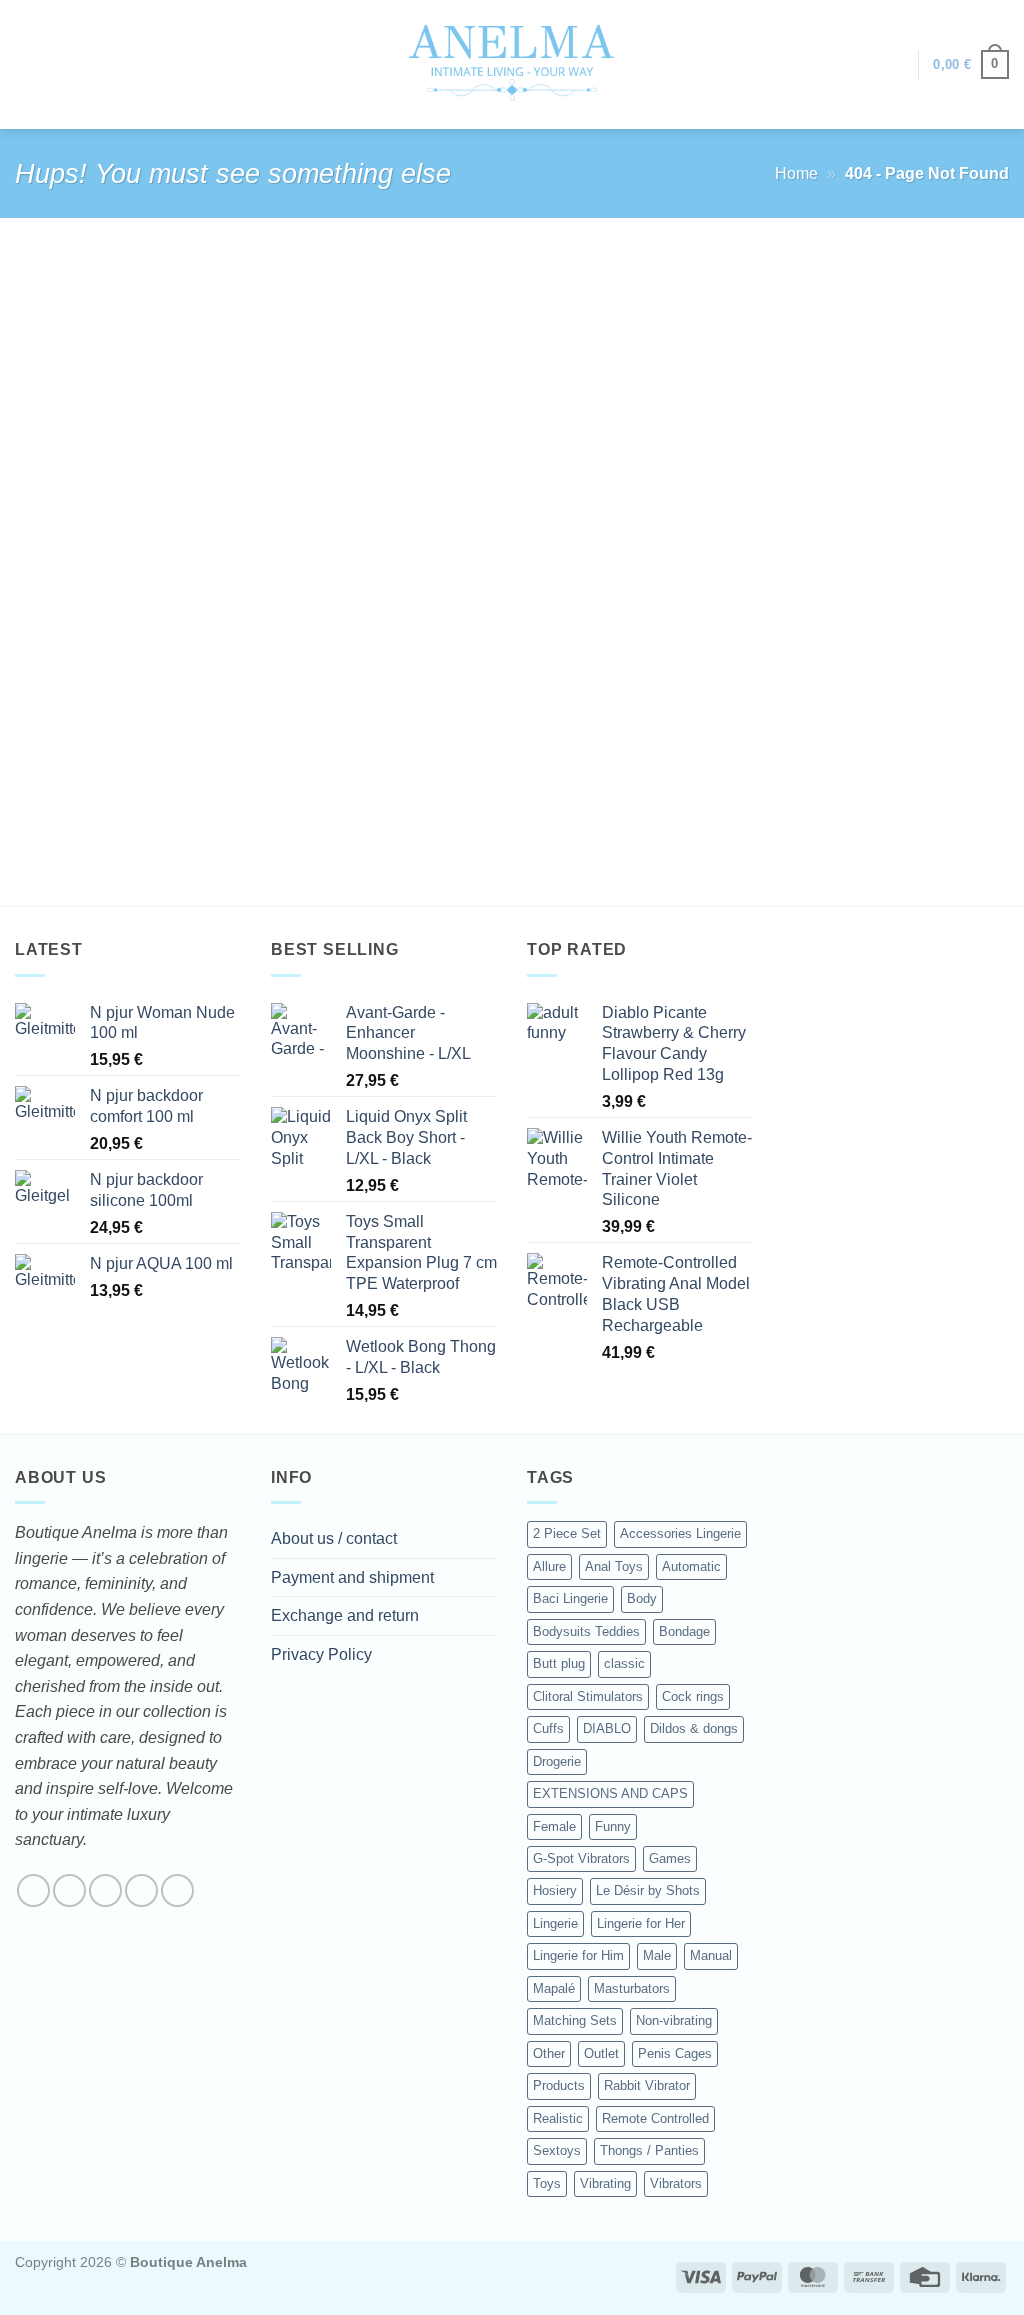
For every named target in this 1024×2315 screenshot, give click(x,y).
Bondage (684, 1631)
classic (624, 1663)
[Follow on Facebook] (33, 1890)
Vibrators (676, 2183)
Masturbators (632, 1988)
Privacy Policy (321, 1654)
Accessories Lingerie (680, 1533)
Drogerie (557, 1761)
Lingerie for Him (578, 1955)
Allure (549, 1566)
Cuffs (548, 1728)
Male (657, 1955)
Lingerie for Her (641, 1923)
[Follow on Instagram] (69, 1890)
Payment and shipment (352, 1577)
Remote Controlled (655, 2118)
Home (796, 173)
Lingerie (555, 1923)
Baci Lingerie (570, 1598)
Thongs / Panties (649, 2150)
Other (549, 2053)
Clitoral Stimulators (588, 1696)
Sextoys (557, 2150)
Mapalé (554, 1988)
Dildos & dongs (694, 1728)
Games (670, 1858)
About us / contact (334, 1538)
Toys (547, 2183)
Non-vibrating (674, 2020)
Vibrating (605, 2183)
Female (554, 1826)
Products (559, 2085)
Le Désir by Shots (648, 1890)
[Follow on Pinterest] (177, 1890)
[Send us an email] (141, 1890)
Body (642, 1598)
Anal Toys (614, 1566)
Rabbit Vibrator (647, 2085)
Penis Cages (675, 2053)
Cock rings (693, 1696)
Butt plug (559, 1663)
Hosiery (555, 1890)
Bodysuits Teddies (586, 1631)
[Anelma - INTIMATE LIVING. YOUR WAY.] (512, 64)
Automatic (691, 1566)
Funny (613, 1826)
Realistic (558, 2118)
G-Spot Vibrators (581, 1858)
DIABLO (607, 1728)
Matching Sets (575, 2020)
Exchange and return (345, 1615)
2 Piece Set (567, 1533)
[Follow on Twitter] (105, 1890)
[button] (893, 65)
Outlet (601, 2053)
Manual (711, 1955)
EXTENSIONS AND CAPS (610, 1793)
